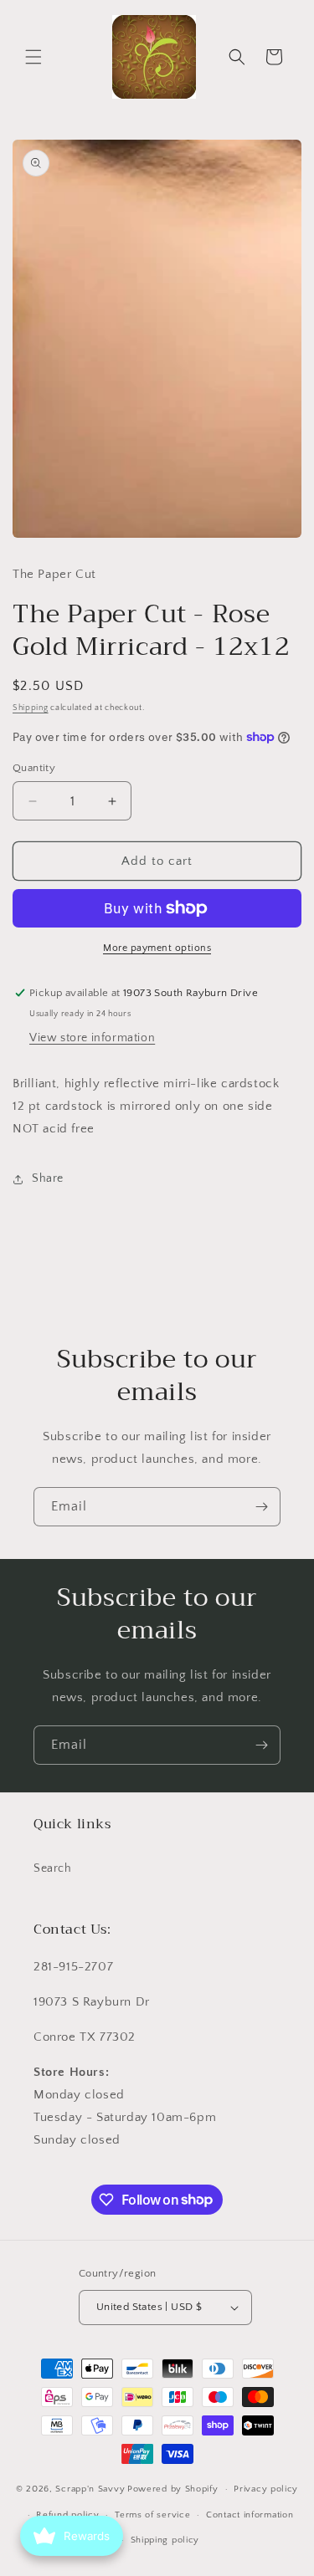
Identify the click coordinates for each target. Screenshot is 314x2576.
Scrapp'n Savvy (90, 2489)
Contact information (250, 2515)
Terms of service (152, 2515)
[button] (33, 57)
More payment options (157, 948)
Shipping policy (165, 2540)
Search (53, 1868)
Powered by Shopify (173, 2489)
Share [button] (48, 1178)
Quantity (34, 768)
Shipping (31, 708)
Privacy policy (266, 2489)
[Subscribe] (261, 1507)
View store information (92, 1038)
